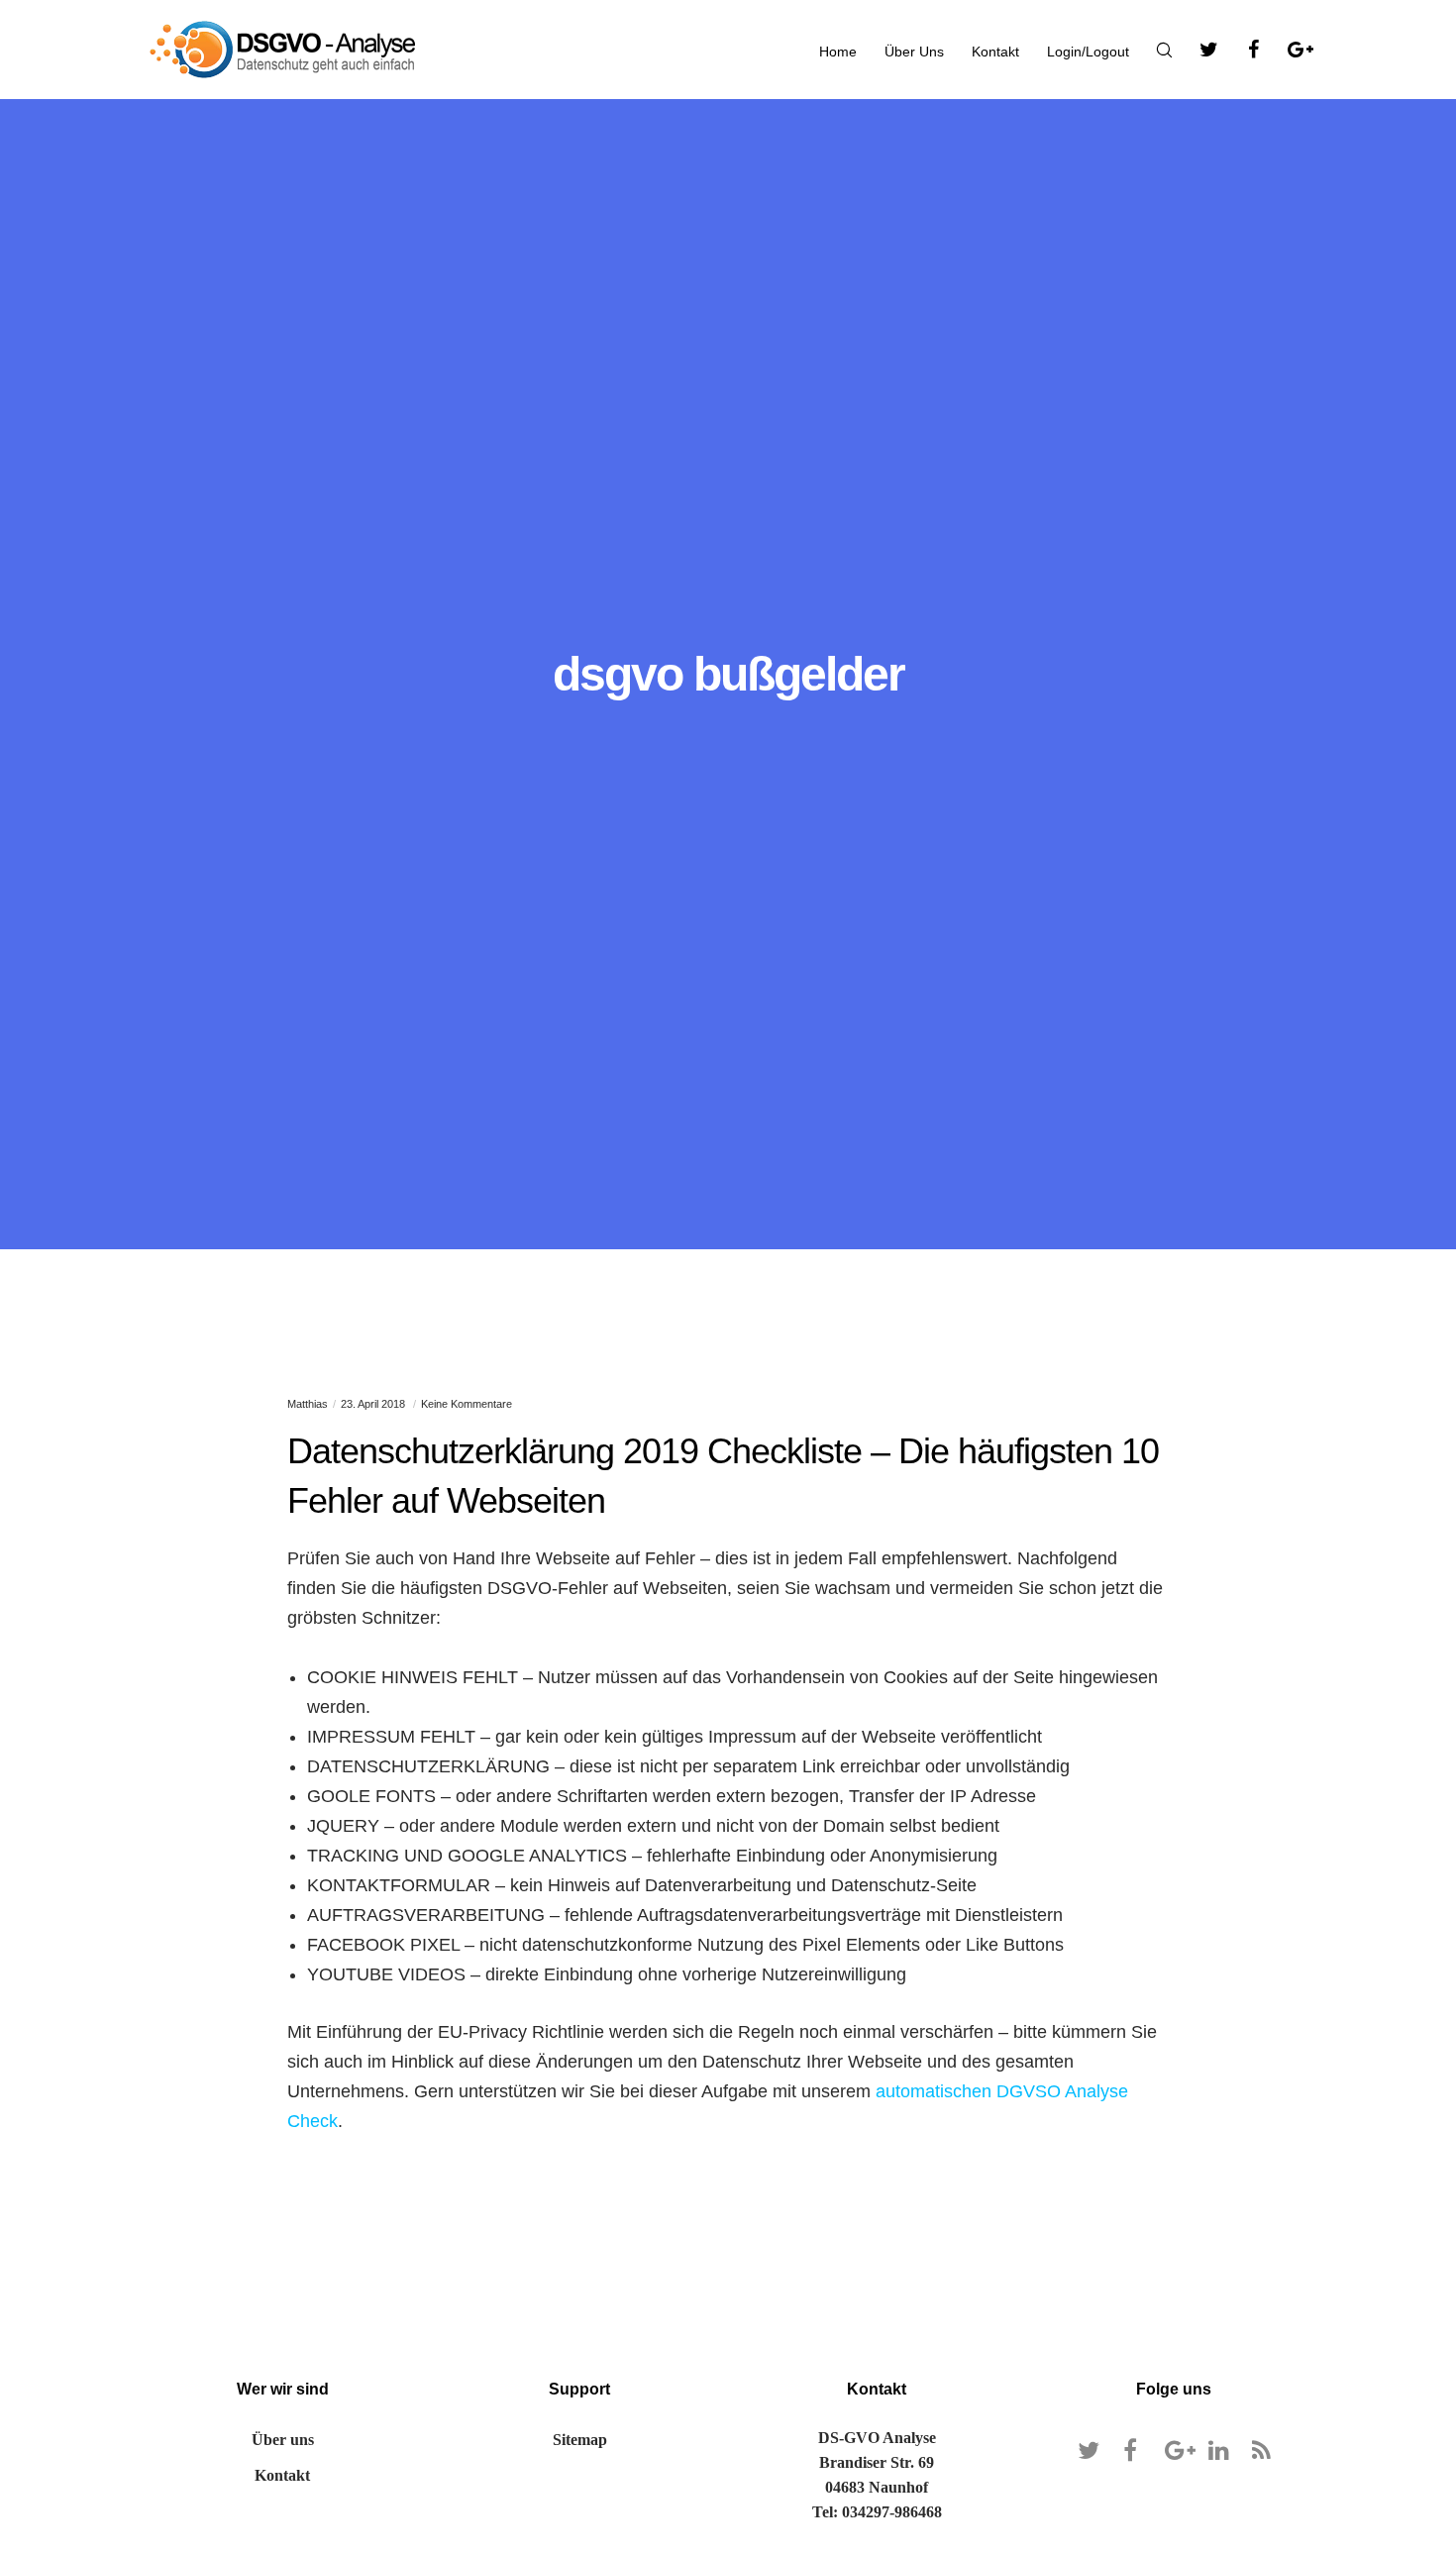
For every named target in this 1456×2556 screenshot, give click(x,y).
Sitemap (580, 2440)
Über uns (283, 2440)
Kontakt (282, 2475)
